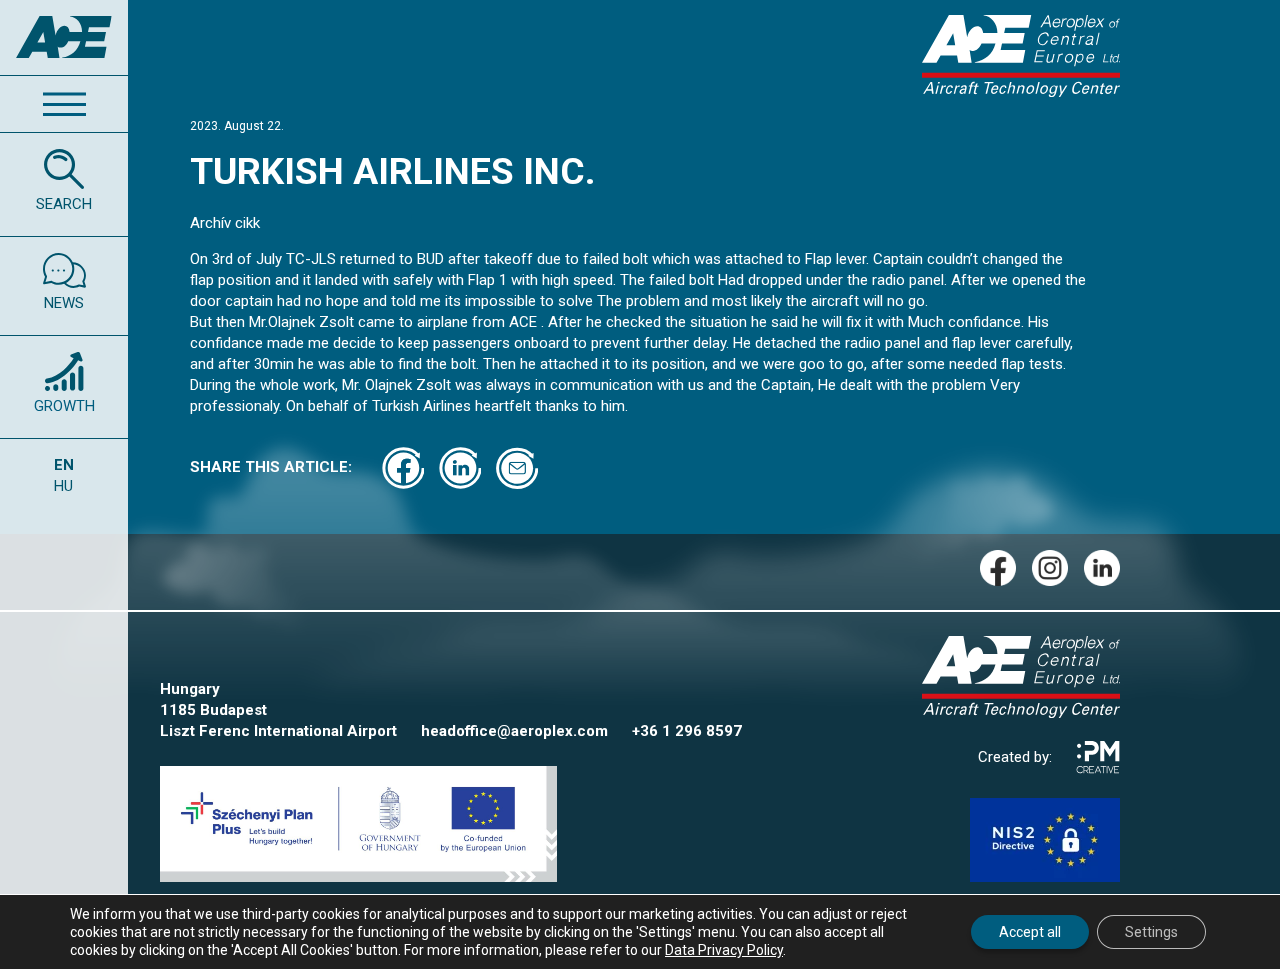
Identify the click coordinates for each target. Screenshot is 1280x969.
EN (64, 465)
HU (63, 486)
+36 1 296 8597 (687, 731)
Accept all (1030, 932)
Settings (1151, 932)
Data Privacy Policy (724, 950)
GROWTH (64, 406)
